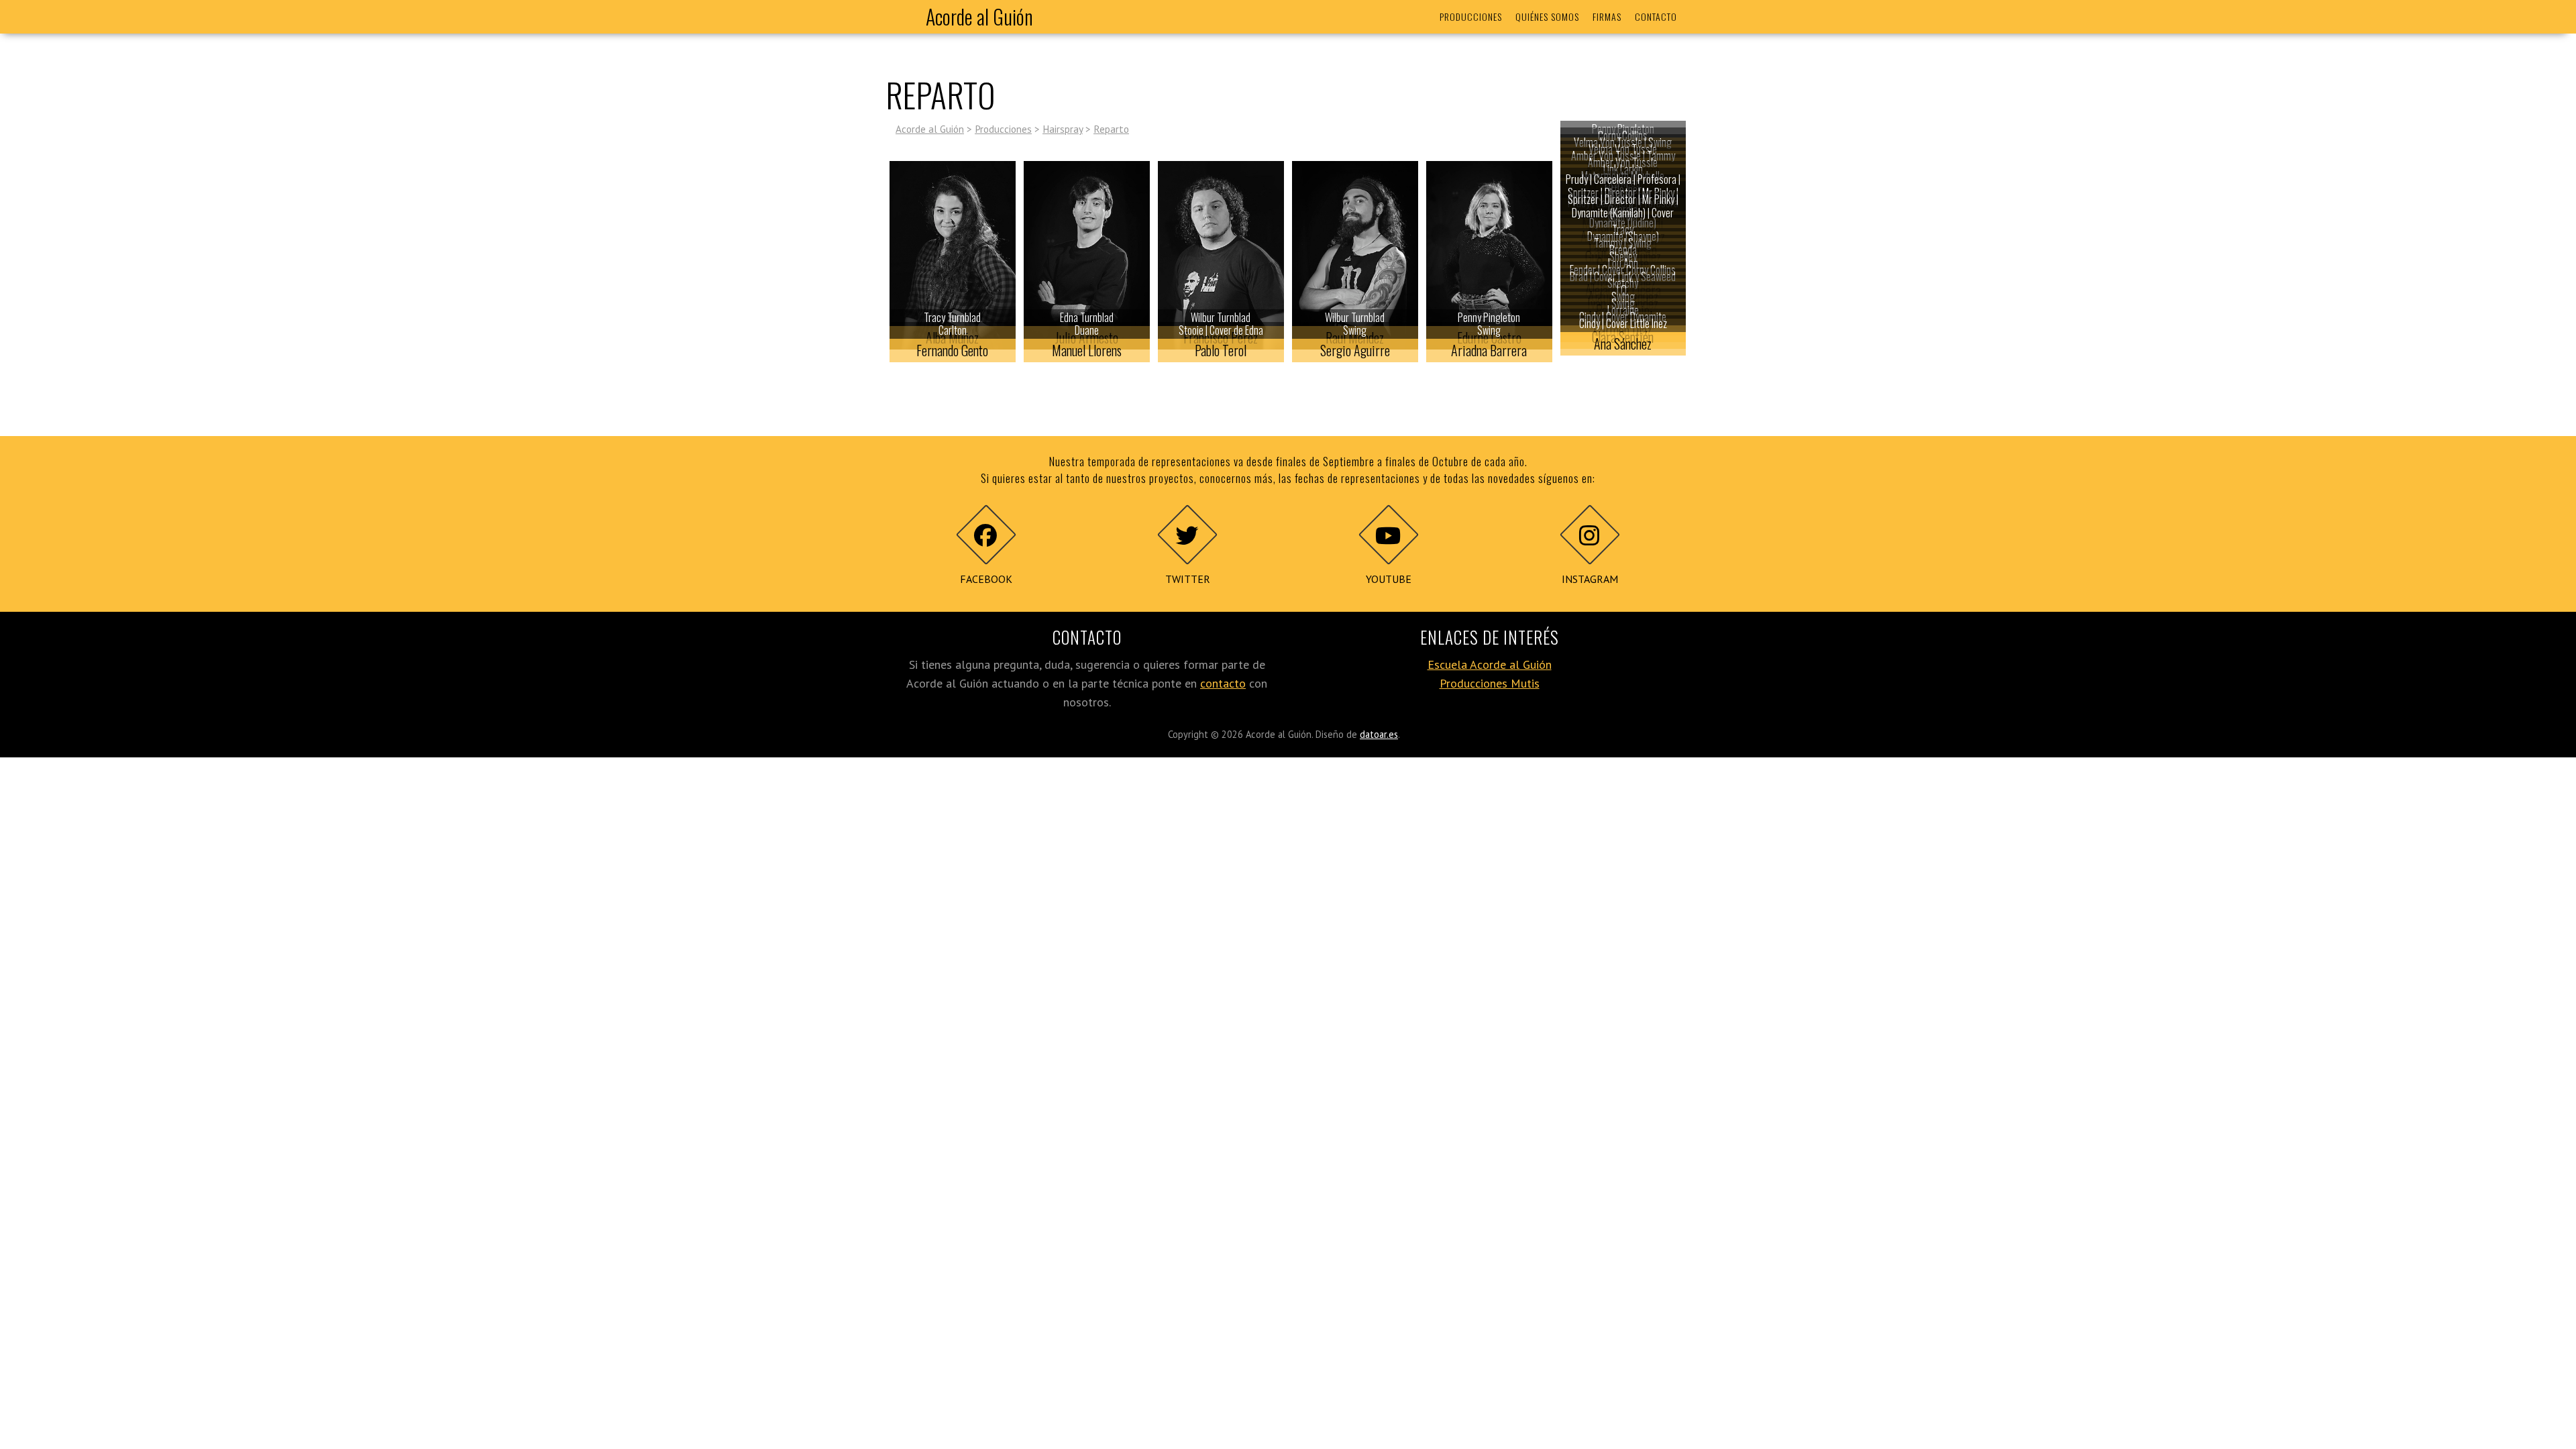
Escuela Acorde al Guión (1490, 664)
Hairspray (1063, 129)
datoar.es (1379, 734)
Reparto (1111, 129)
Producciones (1471, 16)
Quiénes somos (1547, 16)
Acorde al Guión (979, 16)
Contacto (1656, 16)
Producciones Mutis (1490, 683)
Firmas (1607, 16)
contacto (1223, 683)
